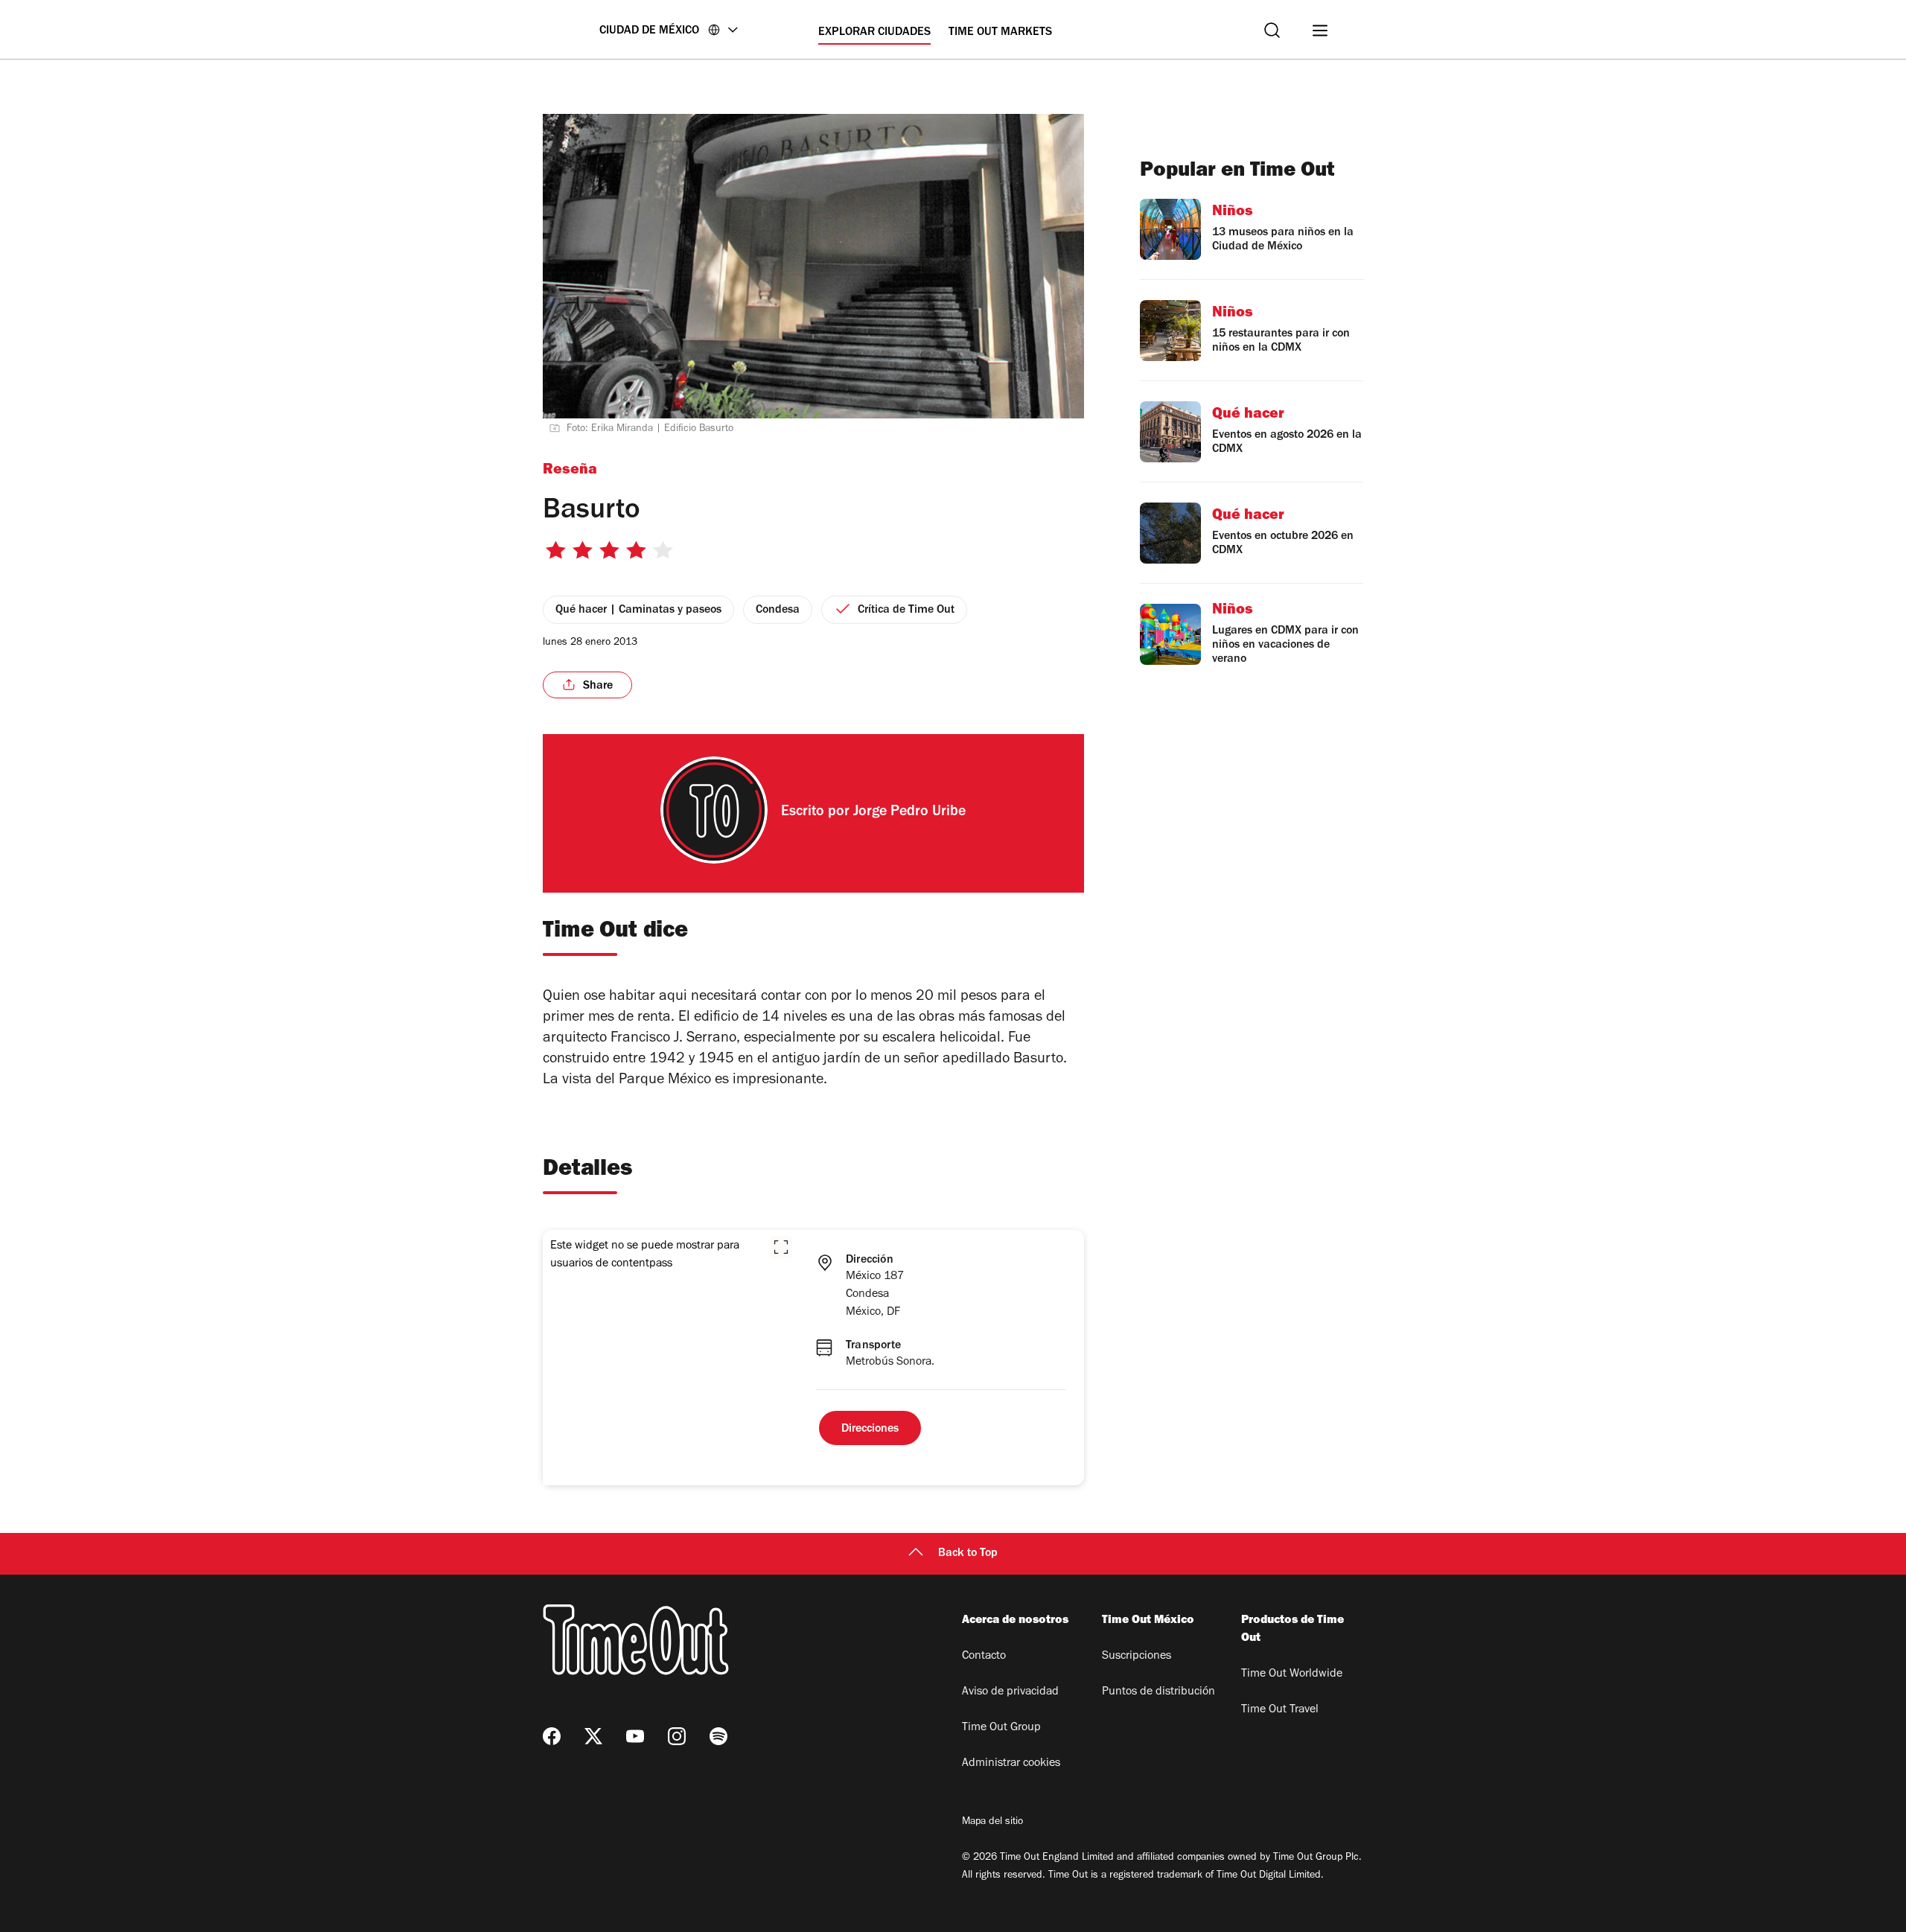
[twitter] (593, 1736)
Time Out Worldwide (1292, 1674)
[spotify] (718, 1736)
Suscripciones (1137, 1657)
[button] (781, 1247)
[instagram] (677, 1736)
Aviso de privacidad (1010, 1692)
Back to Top (968, 1554)
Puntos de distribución (1158, 1692)
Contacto (984, 1657)
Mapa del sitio (992, 1823)
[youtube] (635, 1736)
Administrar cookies (1011, 1764)
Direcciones (870, 1429)
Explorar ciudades (874, 33)
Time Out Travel (1280, 1710)
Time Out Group (1001, 1728)
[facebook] (552, 1736)
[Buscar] (1272, 30)
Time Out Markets (1000, 33)
